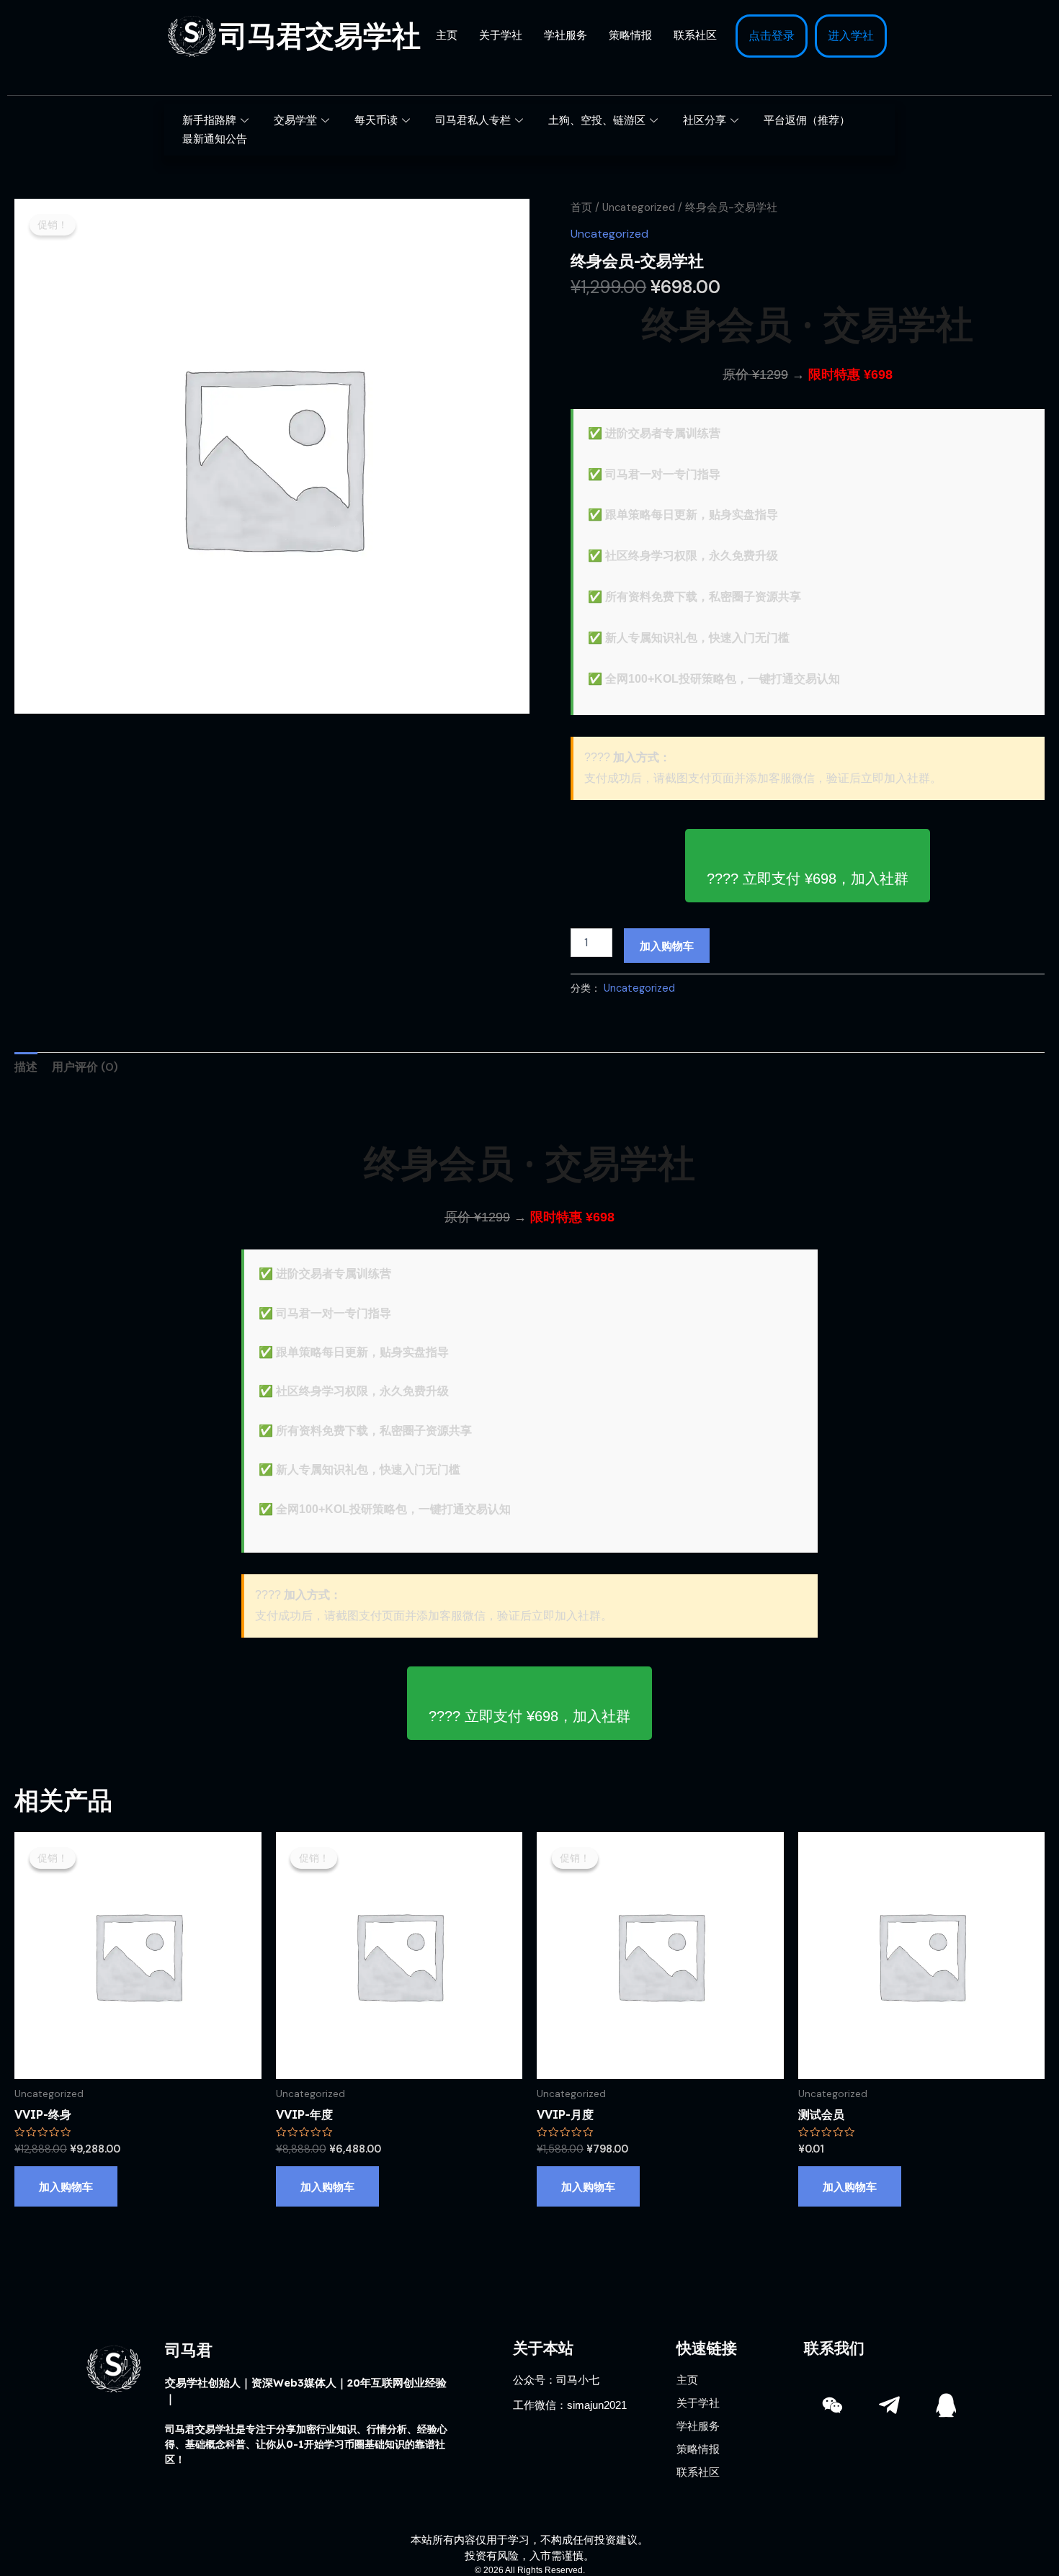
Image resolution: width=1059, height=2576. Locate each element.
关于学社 (501, 35)
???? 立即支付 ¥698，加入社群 (808, 879)
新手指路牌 (209, 120)
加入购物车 (667, 945)
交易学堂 (295, 120)
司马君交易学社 (320, 36)
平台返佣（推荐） (807, 120)
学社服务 (566, 35)
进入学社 (851, 36)
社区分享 (705, 120)
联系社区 (695, 35)
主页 (447, 35)
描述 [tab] (26, 1067)
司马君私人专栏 (473, 120)
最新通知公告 (215, 139)
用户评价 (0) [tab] (85, 1067)
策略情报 (630, 35)
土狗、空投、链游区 (597, 120)
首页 (581, 207)
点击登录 (772, 36)
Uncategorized (639, 207)
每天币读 (376, 120)
